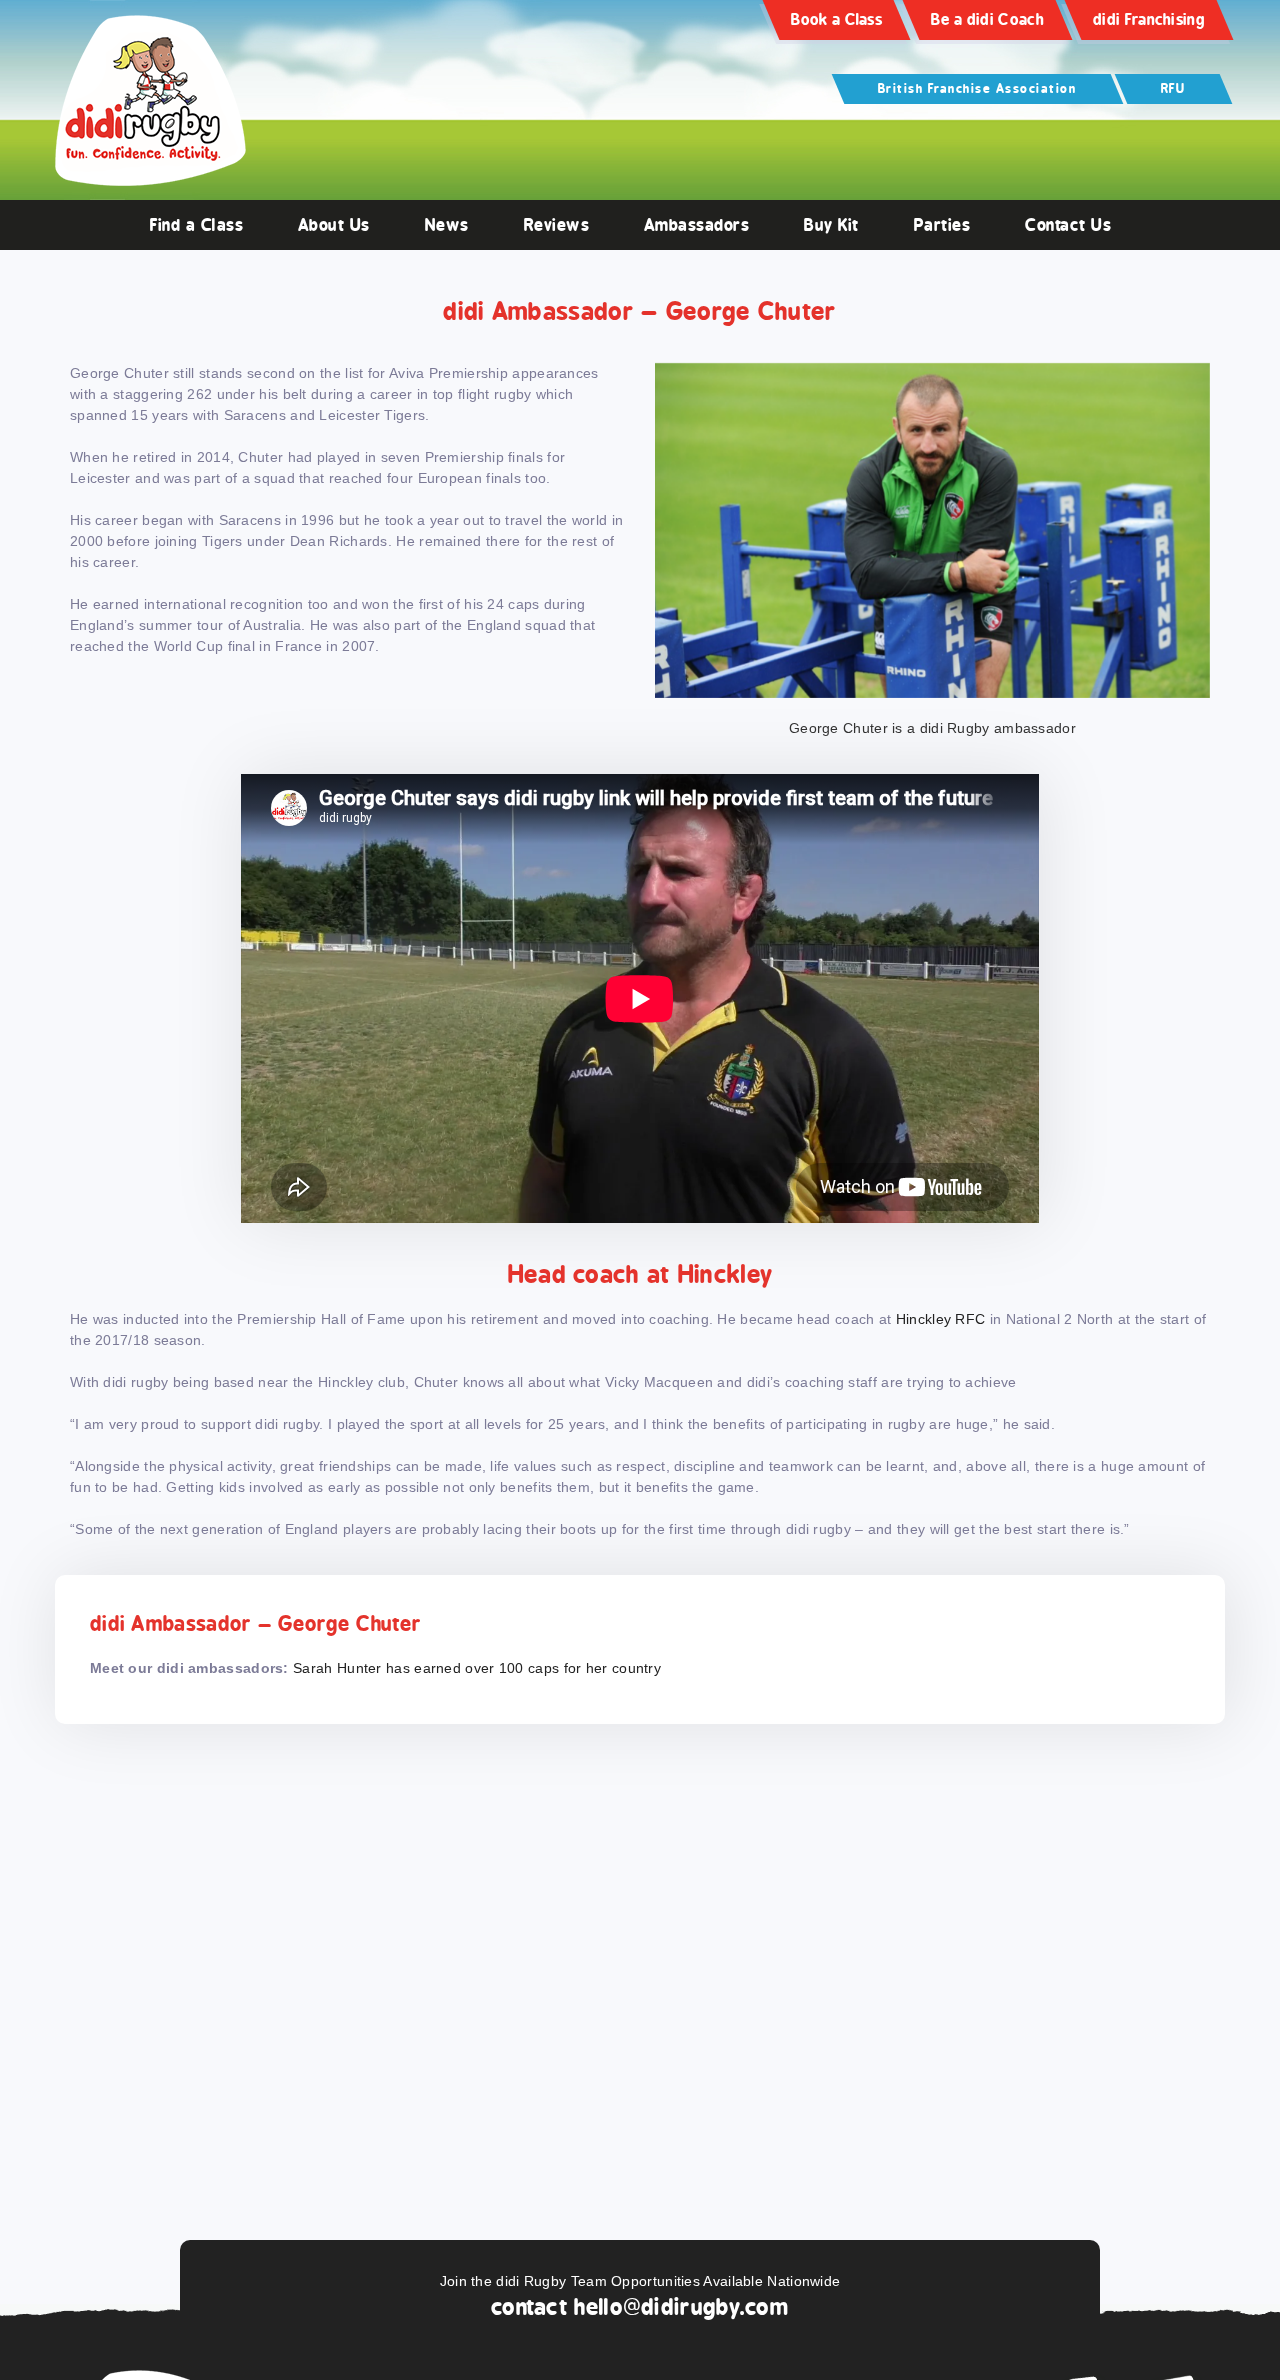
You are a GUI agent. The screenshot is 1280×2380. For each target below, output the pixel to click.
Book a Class (836, 19)
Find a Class (196, 225)
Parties (942, 225)
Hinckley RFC (941, 1319)
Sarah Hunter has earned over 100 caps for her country (477, 1668)
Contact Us (1068, 225)
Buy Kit (831, 225)
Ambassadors (697, 225)
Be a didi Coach (987, 19)
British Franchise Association (977, 88)
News (447, 225)
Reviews (557, 225)
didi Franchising (1149, 19)
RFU (1173, 88)
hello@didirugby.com (681, 2307)
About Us (334, 225)
